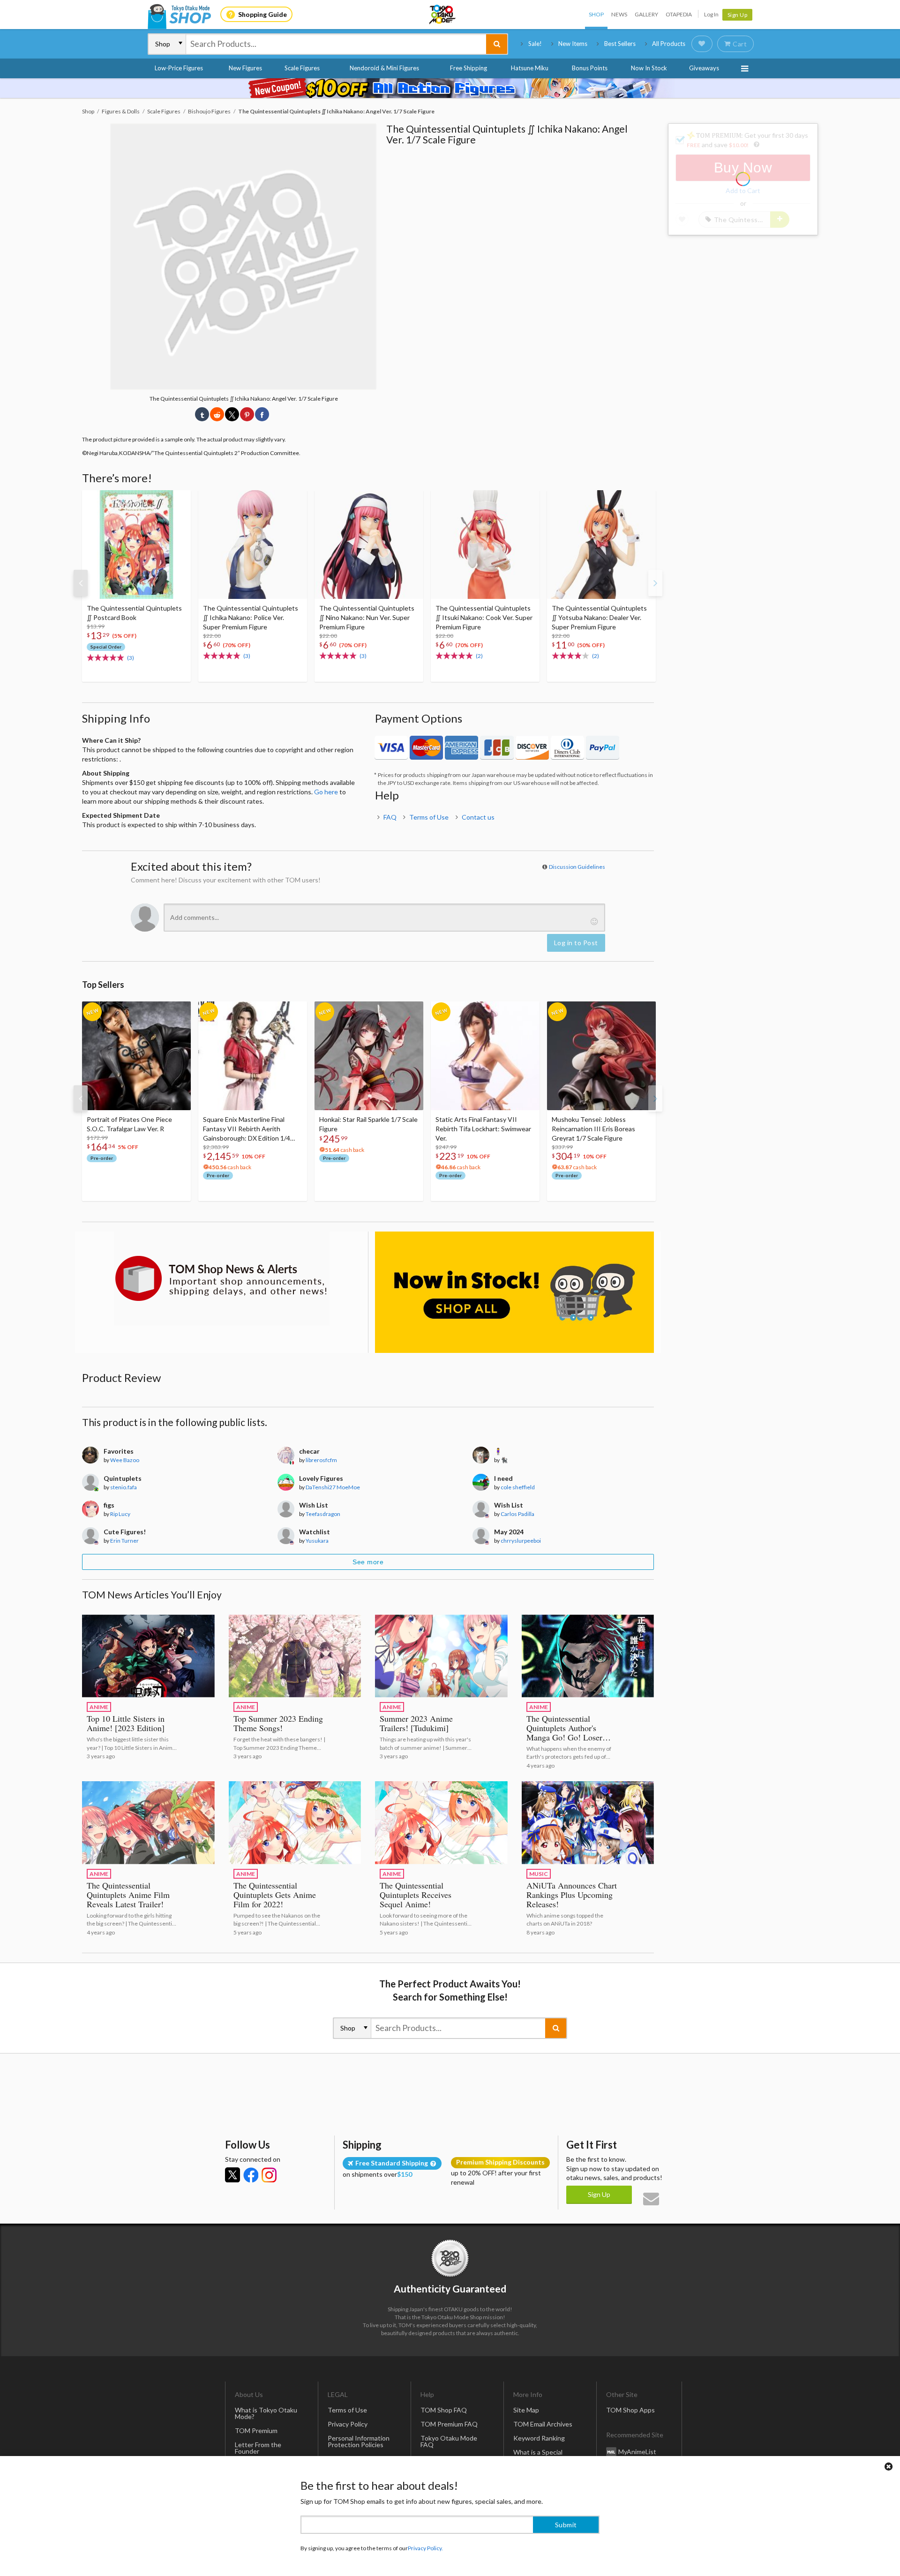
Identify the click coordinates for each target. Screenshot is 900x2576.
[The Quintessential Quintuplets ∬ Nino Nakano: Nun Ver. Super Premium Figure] (369, 545)
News (619, 14)
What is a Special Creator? (538, 2455)
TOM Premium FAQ (449, 2424)
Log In (711, 14)
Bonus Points (590, 68)
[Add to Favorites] (179, 500)
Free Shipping (469, 68)
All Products (669, 44)
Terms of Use (429, 817)
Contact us (478, 817)
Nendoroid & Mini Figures (384, 68)
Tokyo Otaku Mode (443, 15)
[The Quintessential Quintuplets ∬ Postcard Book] (136, 545)
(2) (479, 656)
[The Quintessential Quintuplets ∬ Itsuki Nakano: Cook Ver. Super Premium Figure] (485, 545)
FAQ (390, 817)
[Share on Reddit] (217, 414)
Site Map (526, 2410)
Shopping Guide (262, 14)
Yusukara (317, 1541)
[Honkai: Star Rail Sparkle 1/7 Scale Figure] (369, 1056)
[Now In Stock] (514, 1292)
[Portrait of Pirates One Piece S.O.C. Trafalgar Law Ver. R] (136, 1056)
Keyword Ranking (539, 2438)
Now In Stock (649, 68)
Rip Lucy (120, 1514)
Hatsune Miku (530, 68)
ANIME (99, 1707)
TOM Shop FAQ (444, 2410)
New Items (573, 44)
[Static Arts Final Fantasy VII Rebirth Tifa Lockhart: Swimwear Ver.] (485, 1056)
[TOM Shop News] (221, 1278)
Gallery (646, 14)
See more (368, 1562)
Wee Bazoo (125, 1460)
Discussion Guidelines (577, 867)
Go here (326, 792)
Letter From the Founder (258, 2448)
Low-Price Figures (179, 68)
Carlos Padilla (517, 1514)
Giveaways (704, 68)
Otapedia (679, 14)
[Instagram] (269, 2175)
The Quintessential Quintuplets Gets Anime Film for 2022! (275, 1895)
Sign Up (738, 15)
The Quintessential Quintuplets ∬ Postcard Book (134, 613)
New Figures (245, 68)
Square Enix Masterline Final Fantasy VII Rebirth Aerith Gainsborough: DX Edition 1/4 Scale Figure (247, 1129)
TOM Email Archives (543, 2424)
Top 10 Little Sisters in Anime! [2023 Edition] (126, 1723)
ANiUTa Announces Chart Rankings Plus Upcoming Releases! (572, 1895)
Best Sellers (620, 44)
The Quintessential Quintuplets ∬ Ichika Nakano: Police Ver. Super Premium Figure (251, 617)
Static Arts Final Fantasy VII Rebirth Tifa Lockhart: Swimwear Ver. (483, 1129)
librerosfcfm (321, 1460)
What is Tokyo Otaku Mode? (266, 2413)
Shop (596, 14)
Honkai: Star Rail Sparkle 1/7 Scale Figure (368, 1124)
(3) (131, 658)
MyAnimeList (637, 2451)
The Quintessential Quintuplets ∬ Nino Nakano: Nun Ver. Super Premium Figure (367, 617)
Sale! (535, 44)
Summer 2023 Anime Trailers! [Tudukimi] (416, 1723)
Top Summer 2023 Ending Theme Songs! (278, 1723)
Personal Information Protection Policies (359, 2441)
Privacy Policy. (425, 2548)
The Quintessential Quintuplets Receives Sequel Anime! (416, 1895)
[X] (232, 2175)
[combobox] (336, 44)
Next (655, 583)
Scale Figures (302, 68)
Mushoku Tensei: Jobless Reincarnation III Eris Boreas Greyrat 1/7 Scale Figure (593, 1129)
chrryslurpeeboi (521, 1541)
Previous (81, 583)
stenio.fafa (124, 1487)
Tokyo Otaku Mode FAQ (449, 2441)
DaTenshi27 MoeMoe (333, 1487)
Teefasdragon (323, 1514)
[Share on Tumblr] (202, 414)
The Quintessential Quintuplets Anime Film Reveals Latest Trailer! (128, 1895)
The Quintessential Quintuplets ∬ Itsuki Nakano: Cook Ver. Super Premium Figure (484, 617)
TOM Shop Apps (630, 2410)
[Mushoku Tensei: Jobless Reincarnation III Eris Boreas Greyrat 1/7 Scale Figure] (601, 1056)
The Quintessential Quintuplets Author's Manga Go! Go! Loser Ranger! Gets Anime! (564, 1732)
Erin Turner (124, 1541)
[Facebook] (251, 2175)
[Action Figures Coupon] (450, 88)
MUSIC (539, 1874)
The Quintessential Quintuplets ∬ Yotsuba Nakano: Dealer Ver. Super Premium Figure (599, 617)
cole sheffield (518, 1487)
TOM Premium (256, 2430)
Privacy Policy (348, 2424)
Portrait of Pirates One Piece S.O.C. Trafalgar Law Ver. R (129, 1124)
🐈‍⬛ (504, 1460)
